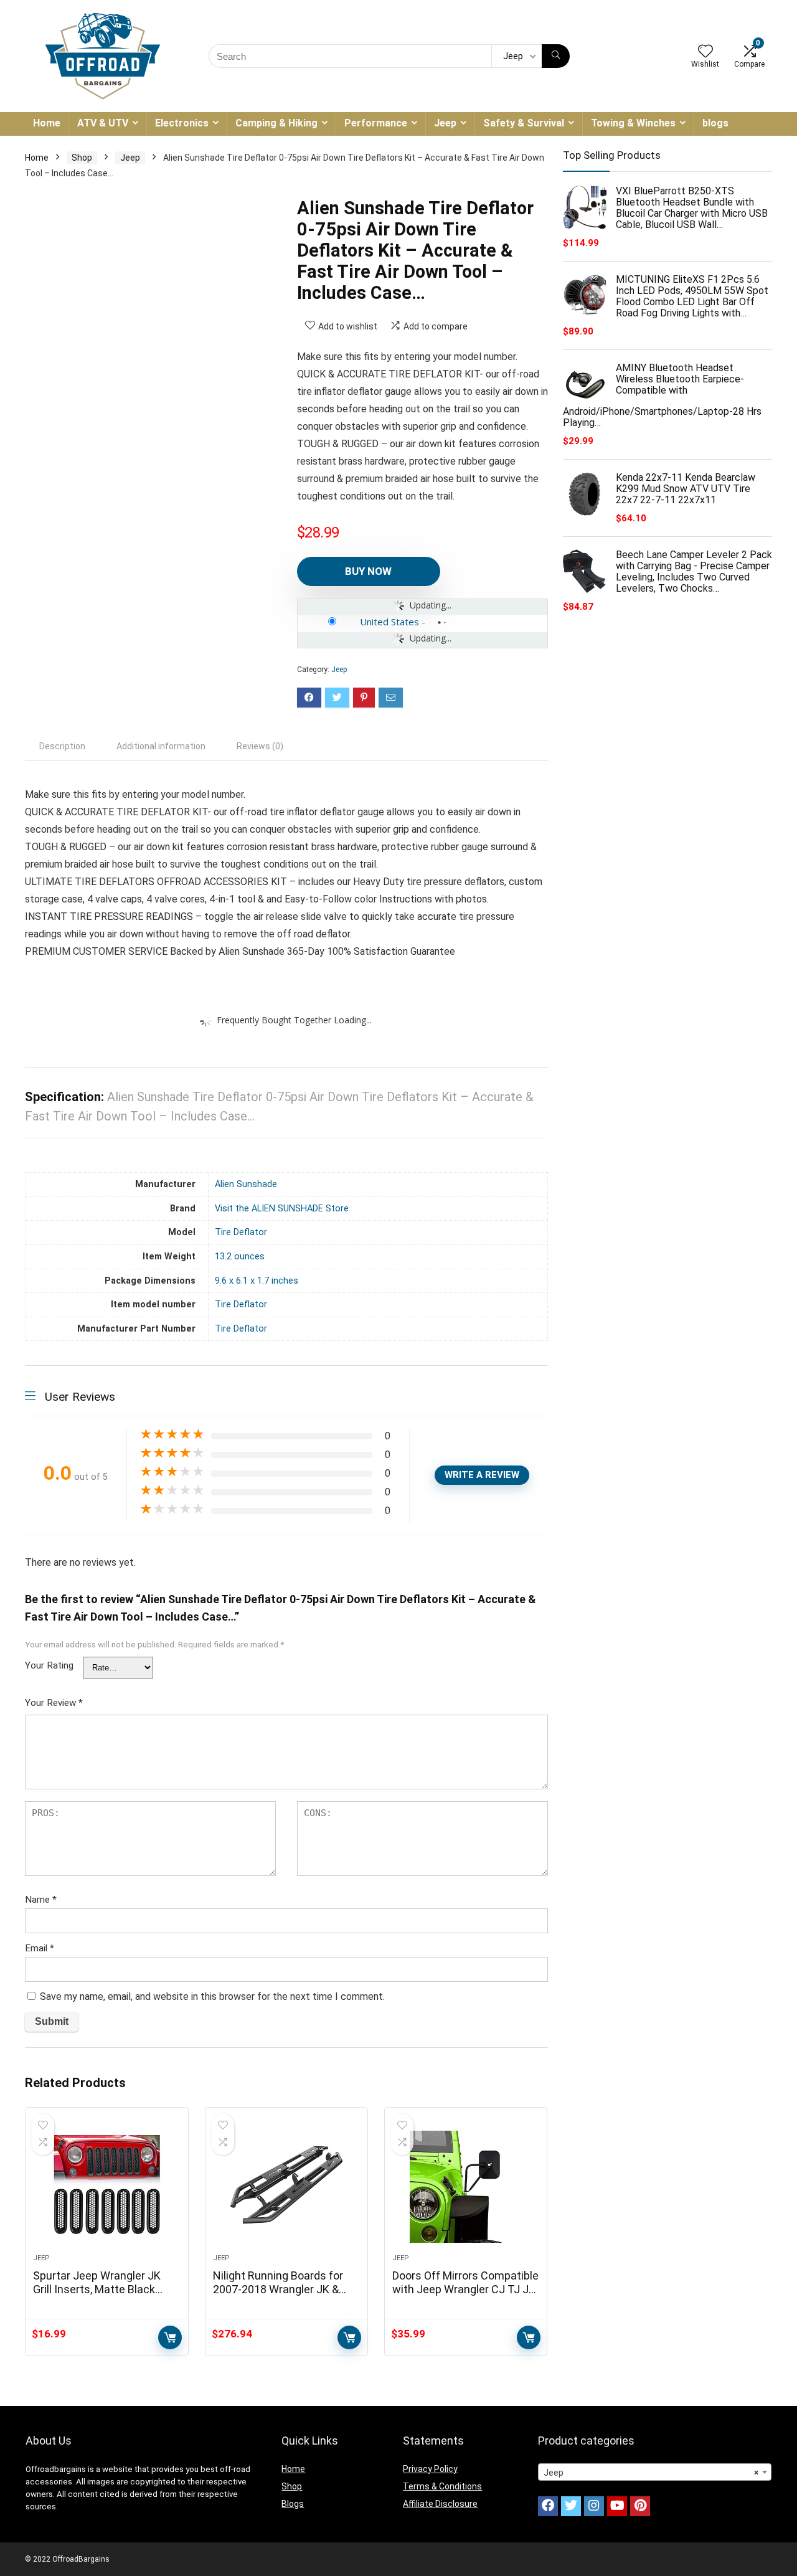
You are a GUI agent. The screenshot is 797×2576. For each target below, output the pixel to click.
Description (62, 746)
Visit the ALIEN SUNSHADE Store (282, 1209)
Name (41, 1900)
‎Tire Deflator (241, 1232)
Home (47, 123)
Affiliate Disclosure (440, 2504)
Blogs (293, 2504)
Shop (82, 158)
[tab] (62, 746)
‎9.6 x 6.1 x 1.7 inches (257, 1281)
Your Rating (49, 1665)
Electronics (182, 123)
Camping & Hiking (276, 123)
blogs (715, 123)
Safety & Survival (524, 123)
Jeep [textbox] (651, 2473)
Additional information (161, 746)
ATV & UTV (103, 123)
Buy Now (368, 571)
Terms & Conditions (442, 2486)
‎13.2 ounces (240, 1257)
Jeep (445, 123)
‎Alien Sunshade (246, 1184)
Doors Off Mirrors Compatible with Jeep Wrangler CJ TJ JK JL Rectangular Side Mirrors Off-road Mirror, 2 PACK (465, 2296)
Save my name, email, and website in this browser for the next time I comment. (212, 1996)
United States (389, 622)
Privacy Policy (430, 2469)
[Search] (556, 56)
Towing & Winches (633, 123)
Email (40, 1948)
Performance (376, 123)
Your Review (54, 1703)
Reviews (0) (260, 746)
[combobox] (655, 2472)
